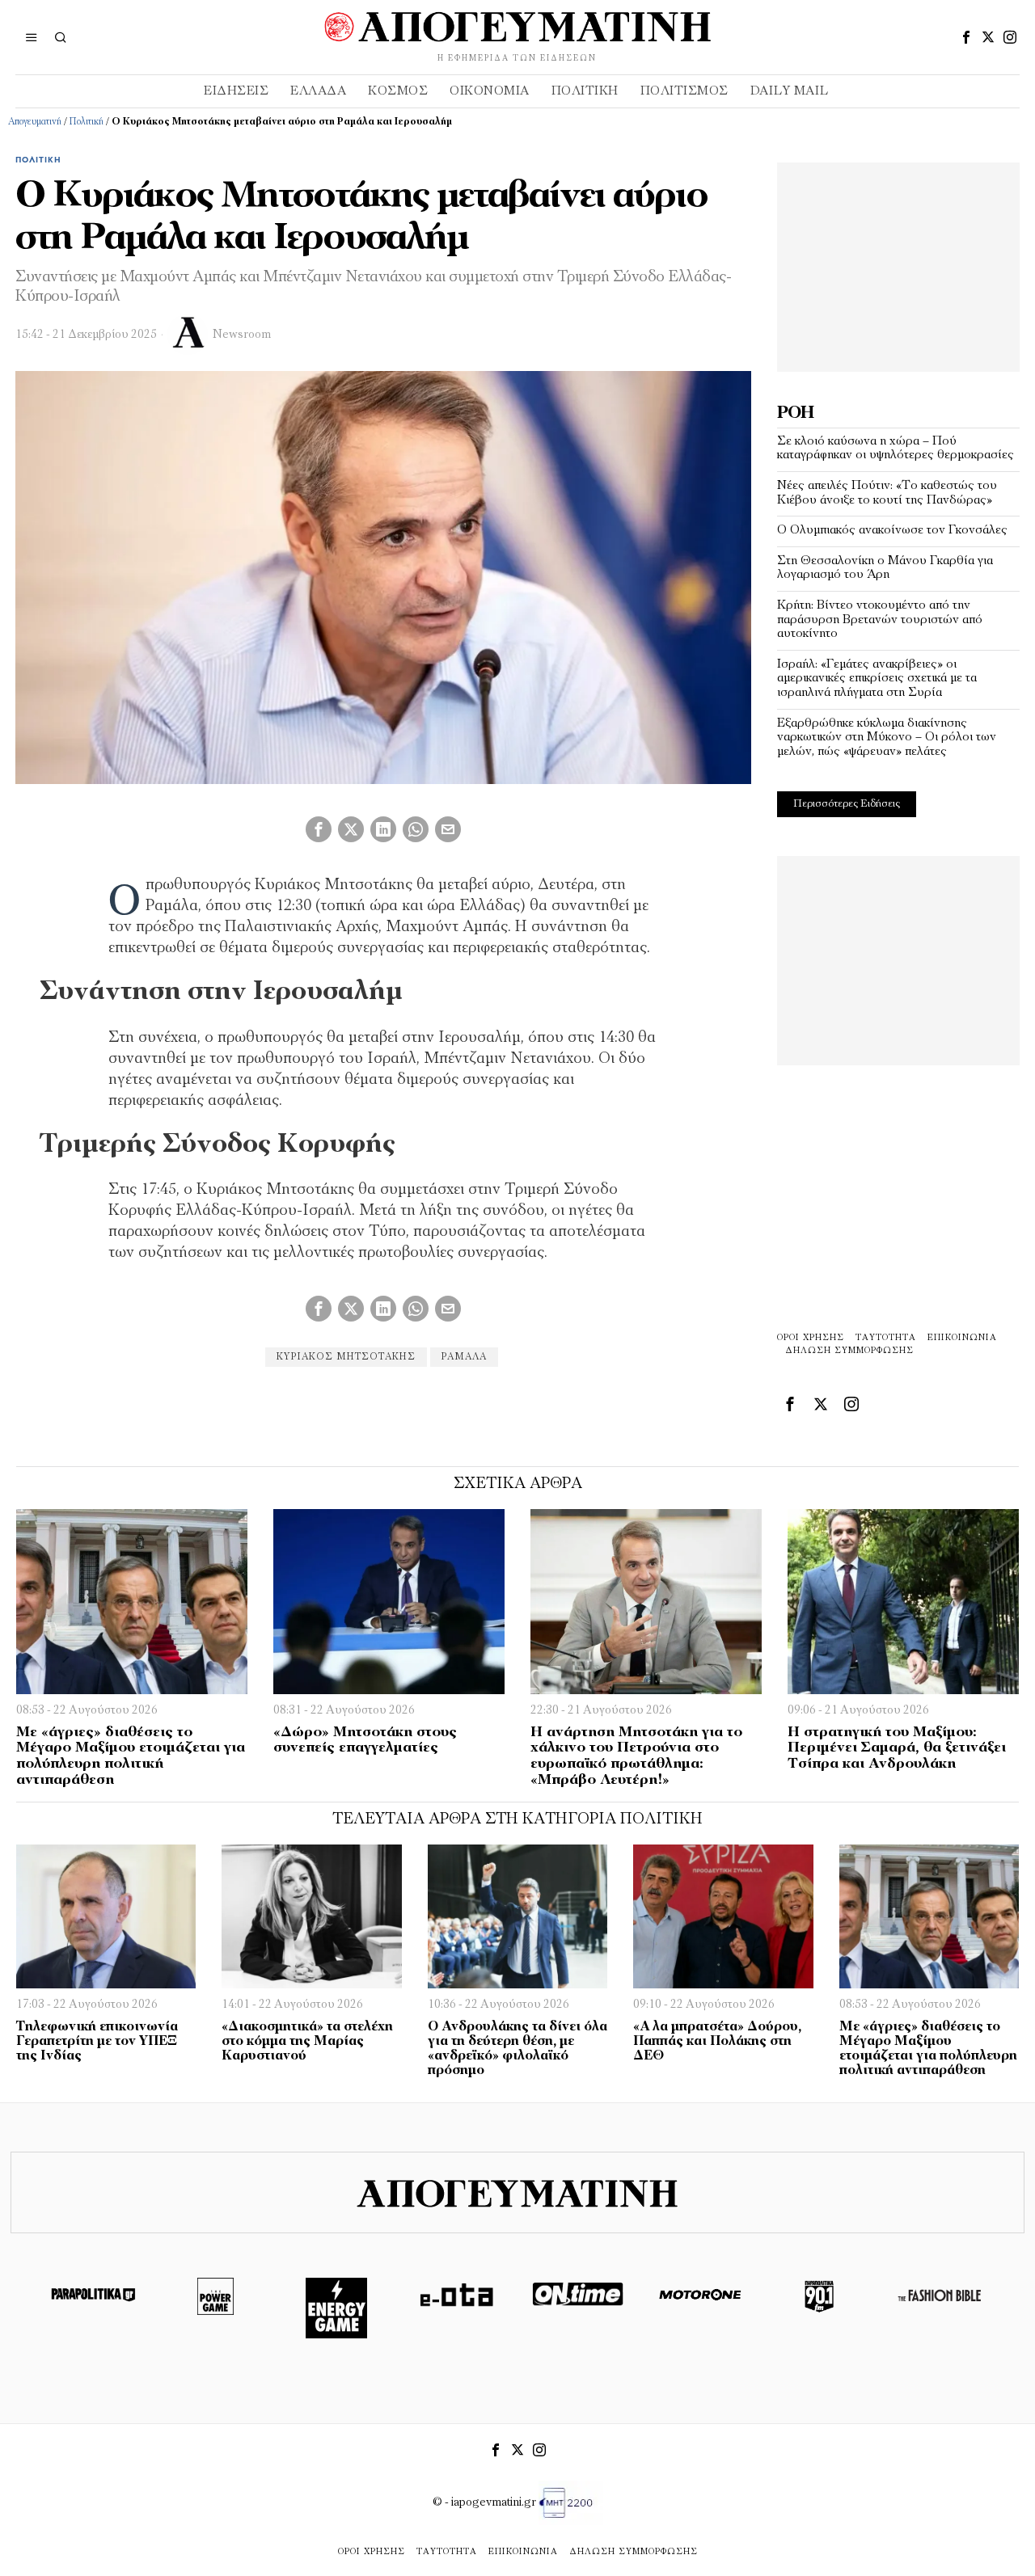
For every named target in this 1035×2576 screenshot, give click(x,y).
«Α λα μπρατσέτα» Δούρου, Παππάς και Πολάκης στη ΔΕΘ (717, 2042)
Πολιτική (87, 122)
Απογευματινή (35, 122)
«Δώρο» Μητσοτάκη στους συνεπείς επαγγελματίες (365, 1741)
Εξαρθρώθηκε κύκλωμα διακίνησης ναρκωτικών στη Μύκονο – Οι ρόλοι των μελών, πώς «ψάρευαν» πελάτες (887, 738)
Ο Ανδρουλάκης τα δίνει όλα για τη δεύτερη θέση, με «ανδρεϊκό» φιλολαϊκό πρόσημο (517, 2049)
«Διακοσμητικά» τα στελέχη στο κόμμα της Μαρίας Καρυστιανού (307, 2042)
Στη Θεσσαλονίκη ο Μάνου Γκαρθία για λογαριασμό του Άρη (885, 568)
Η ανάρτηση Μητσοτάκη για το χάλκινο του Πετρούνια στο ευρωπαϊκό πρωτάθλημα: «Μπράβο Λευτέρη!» (636, 1757)
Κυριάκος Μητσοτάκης (346, 1357)
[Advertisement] (898, 264)
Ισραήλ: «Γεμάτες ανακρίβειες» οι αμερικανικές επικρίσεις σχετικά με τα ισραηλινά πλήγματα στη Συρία (877, 679)
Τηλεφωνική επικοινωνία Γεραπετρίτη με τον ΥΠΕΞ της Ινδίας (97, 2042)
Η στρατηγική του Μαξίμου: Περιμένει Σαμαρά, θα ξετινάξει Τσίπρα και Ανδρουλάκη (897, 1749)
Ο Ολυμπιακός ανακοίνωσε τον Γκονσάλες (892, 530)
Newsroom (242, 335)
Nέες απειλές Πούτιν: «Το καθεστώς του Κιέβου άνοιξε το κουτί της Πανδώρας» (887, 493)
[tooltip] (966, 37)
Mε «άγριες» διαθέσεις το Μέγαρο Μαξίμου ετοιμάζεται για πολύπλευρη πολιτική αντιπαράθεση (131, 1757)
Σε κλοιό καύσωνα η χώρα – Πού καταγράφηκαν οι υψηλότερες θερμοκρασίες (896, 449)
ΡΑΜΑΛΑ (464, 1357)
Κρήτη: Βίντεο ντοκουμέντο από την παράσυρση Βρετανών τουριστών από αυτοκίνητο (880, 620)
